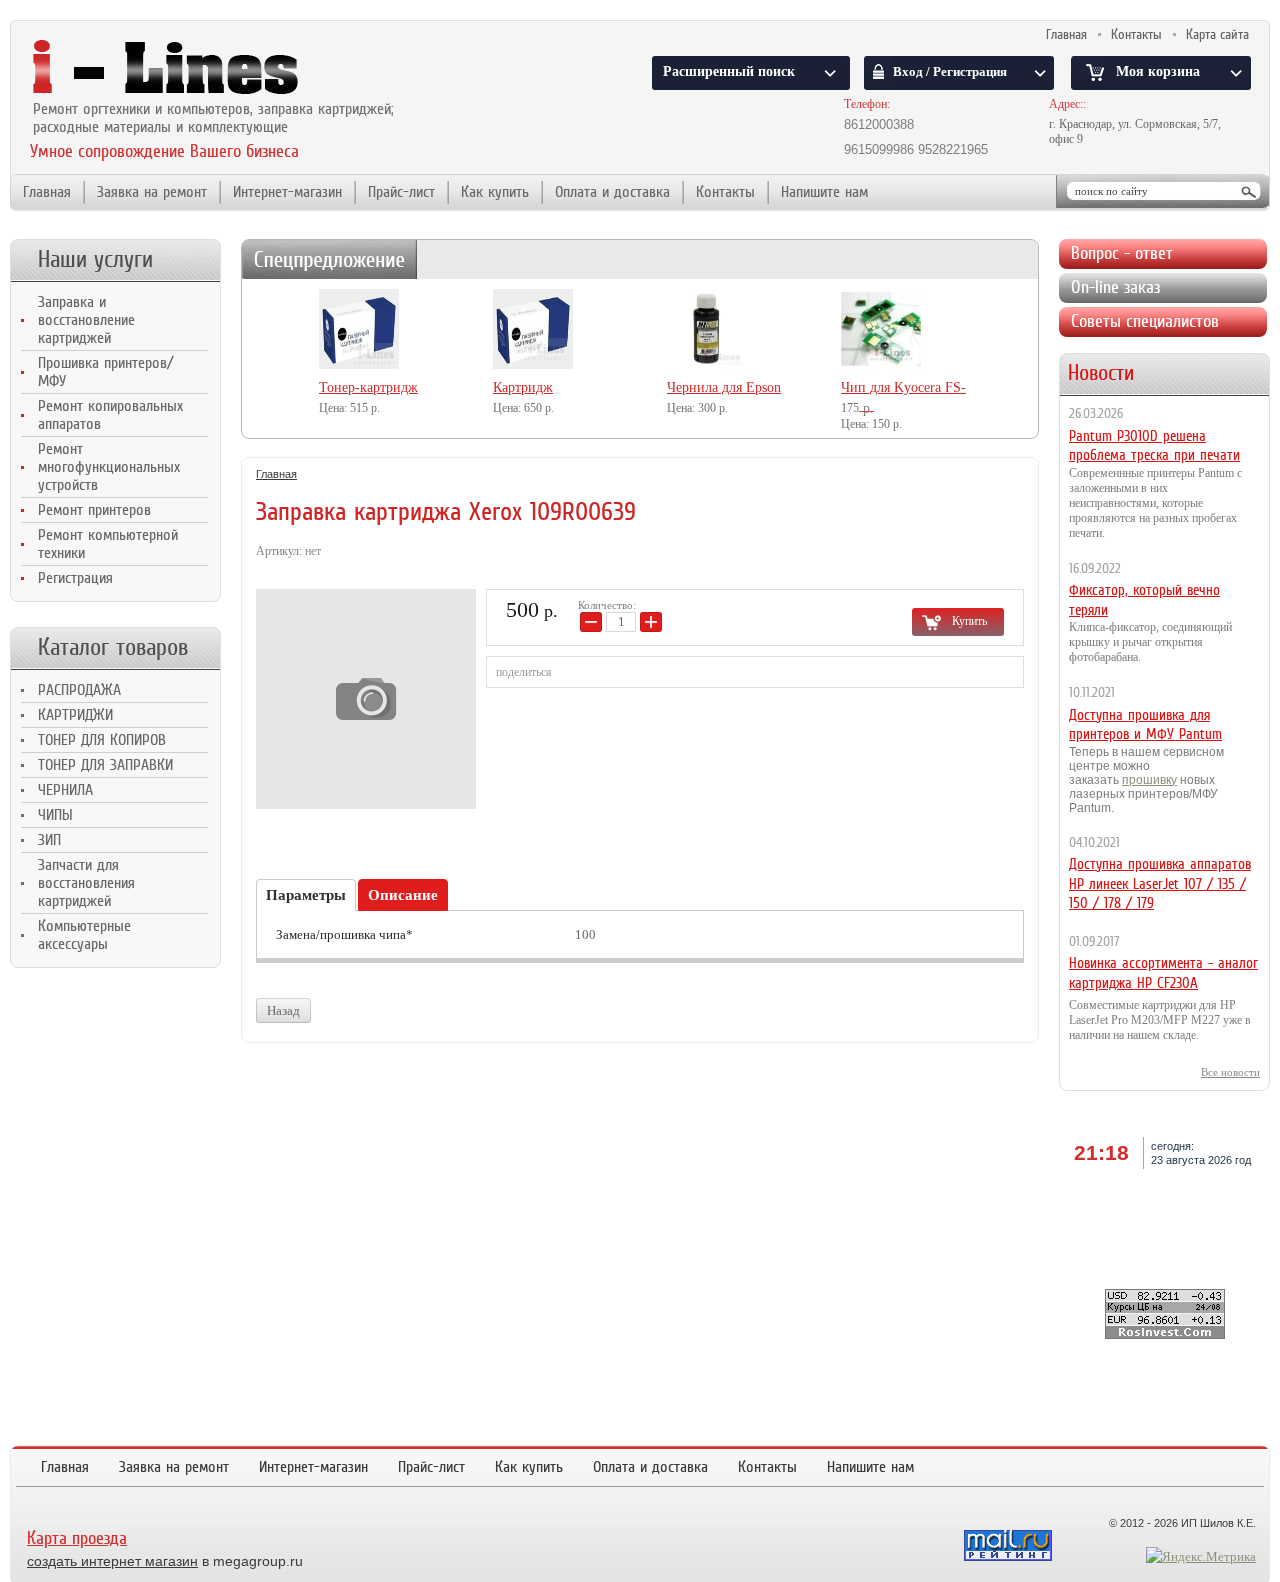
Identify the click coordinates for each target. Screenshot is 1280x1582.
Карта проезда (77, 1538)
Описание (403, 895)
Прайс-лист (401, 192)
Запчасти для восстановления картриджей (86, 883)
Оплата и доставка (612, 192)
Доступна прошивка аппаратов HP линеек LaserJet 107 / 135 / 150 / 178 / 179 (1160, 883)
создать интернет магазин (112, 1561)
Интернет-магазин (287, 192)
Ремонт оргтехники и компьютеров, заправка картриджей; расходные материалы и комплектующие (213, 118)
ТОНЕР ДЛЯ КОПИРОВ (102, 740)
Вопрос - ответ (1122, 253)
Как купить (495, 192)
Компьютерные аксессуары (84, 935)
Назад (283, 1010)
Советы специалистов (1145, 321)
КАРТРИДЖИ (75, 715)
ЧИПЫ (55, 815)
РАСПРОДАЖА (79, 690)
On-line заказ (1115, 287)
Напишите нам (824, 192)
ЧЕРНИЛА (65, 790)
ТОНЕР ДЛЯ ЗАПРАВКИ (105, 765)
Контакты (1136, 34)
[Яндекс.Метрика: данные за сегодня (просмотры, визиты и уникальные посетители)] (1201, 1557)
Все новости (1230, 1072)
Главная (1066, 34)
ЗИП (49, 840)
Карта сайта (1217, 34)
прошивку (1149, 780)
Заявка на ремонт (152, 192)
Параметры (306, 895)
